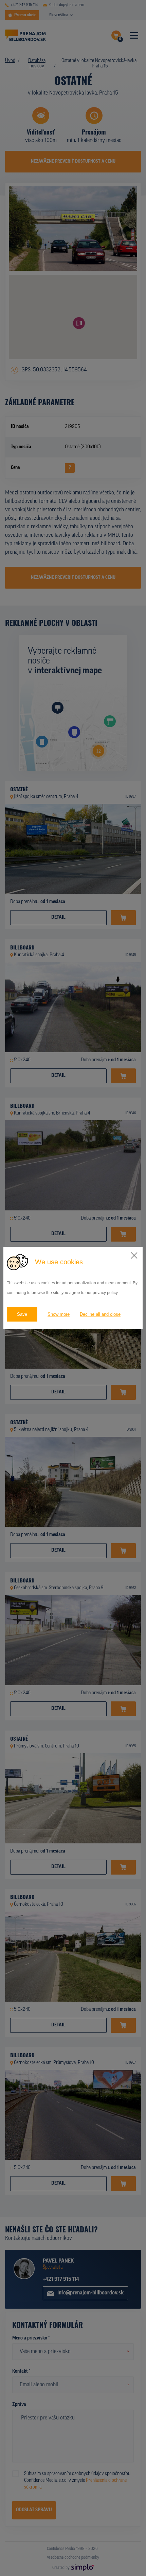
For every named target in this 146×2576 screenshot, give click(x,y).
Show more (59, 1314)
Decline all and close (100, 1314)
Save (22, 1314)
